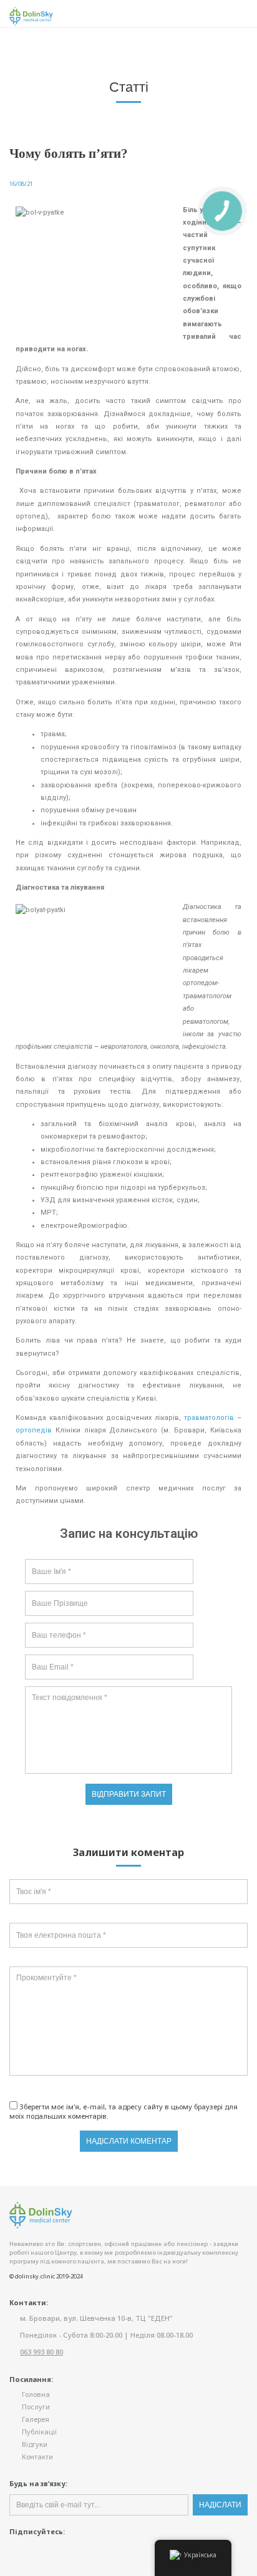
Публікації (39, 2432)
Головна (36, 2394)
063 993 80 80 (41, 2352)
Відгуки (35, 2444)
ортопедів (34, 1430)
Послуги (36, 2407)
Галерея (36, 2419)
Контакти (37, 2457)
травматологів (209, 1418)
